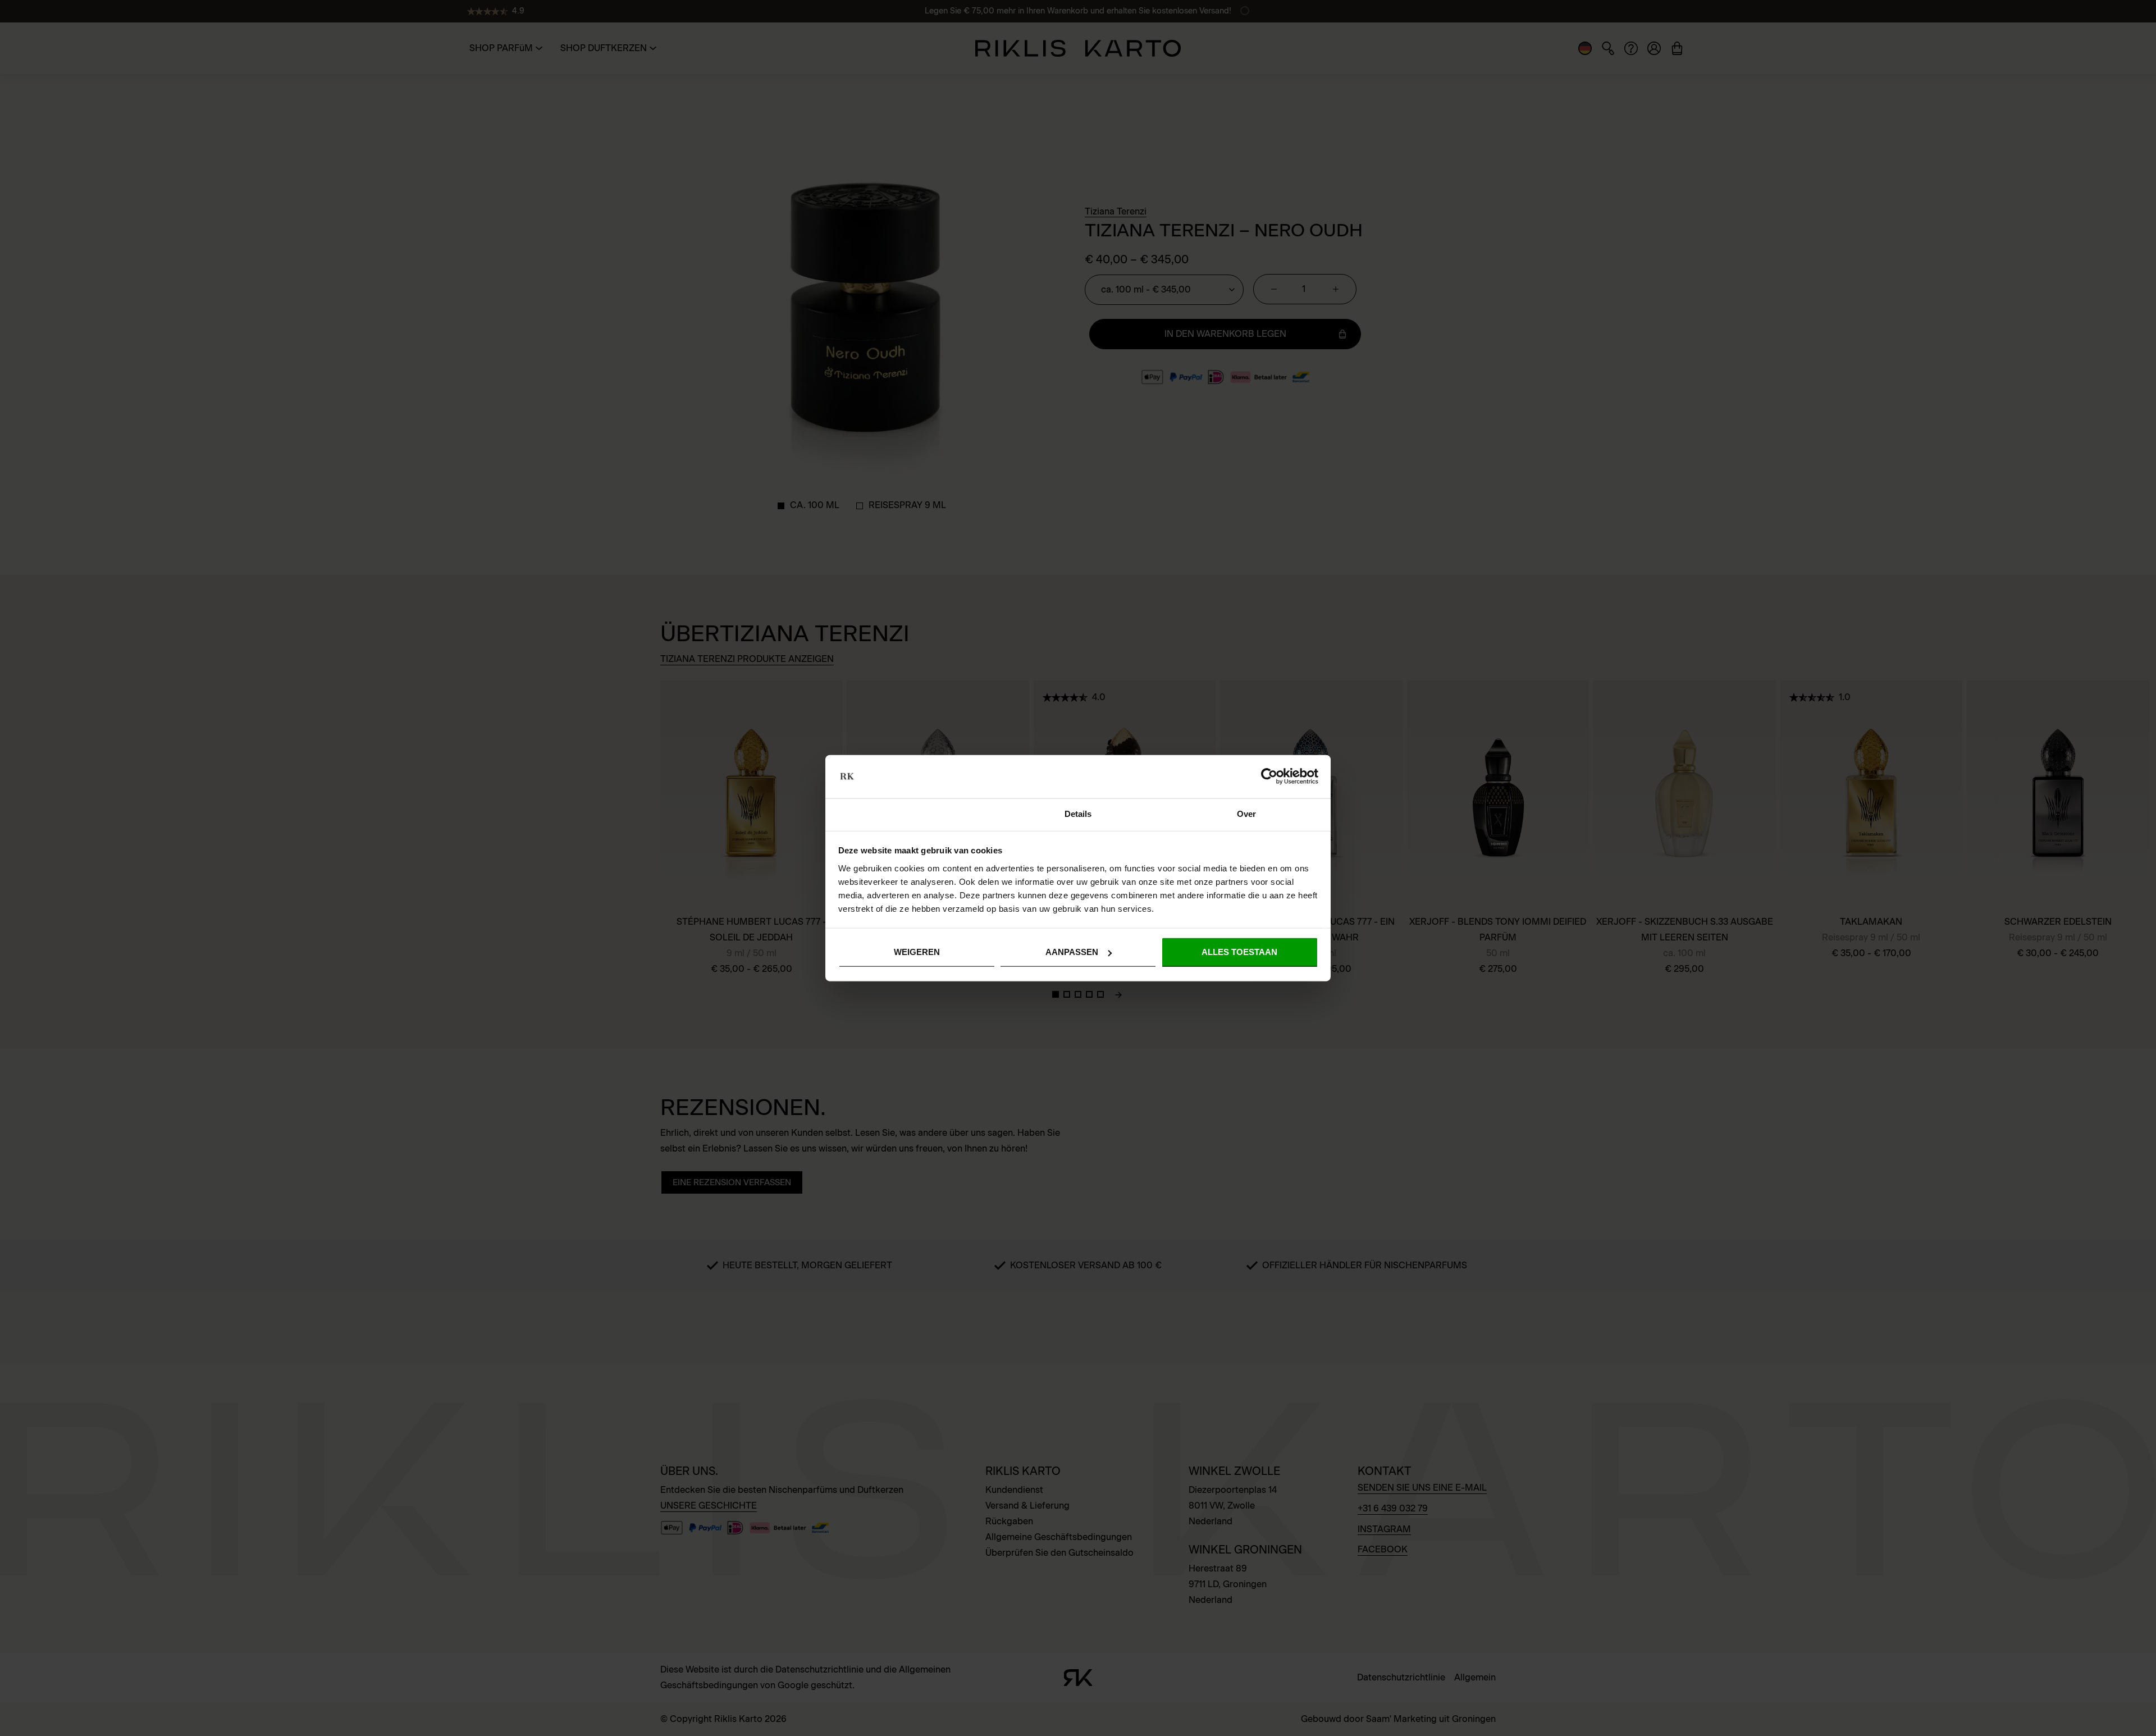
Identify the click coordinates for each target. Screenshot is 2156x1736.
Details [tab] (1078, 814)
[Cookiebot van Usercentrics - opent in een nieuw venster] (1269, 776)
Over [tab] (1246, 814)
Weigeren (917, 952)
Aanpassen (1072, 952)
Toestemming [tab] (909, 814)
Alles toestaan (1239, 952)
